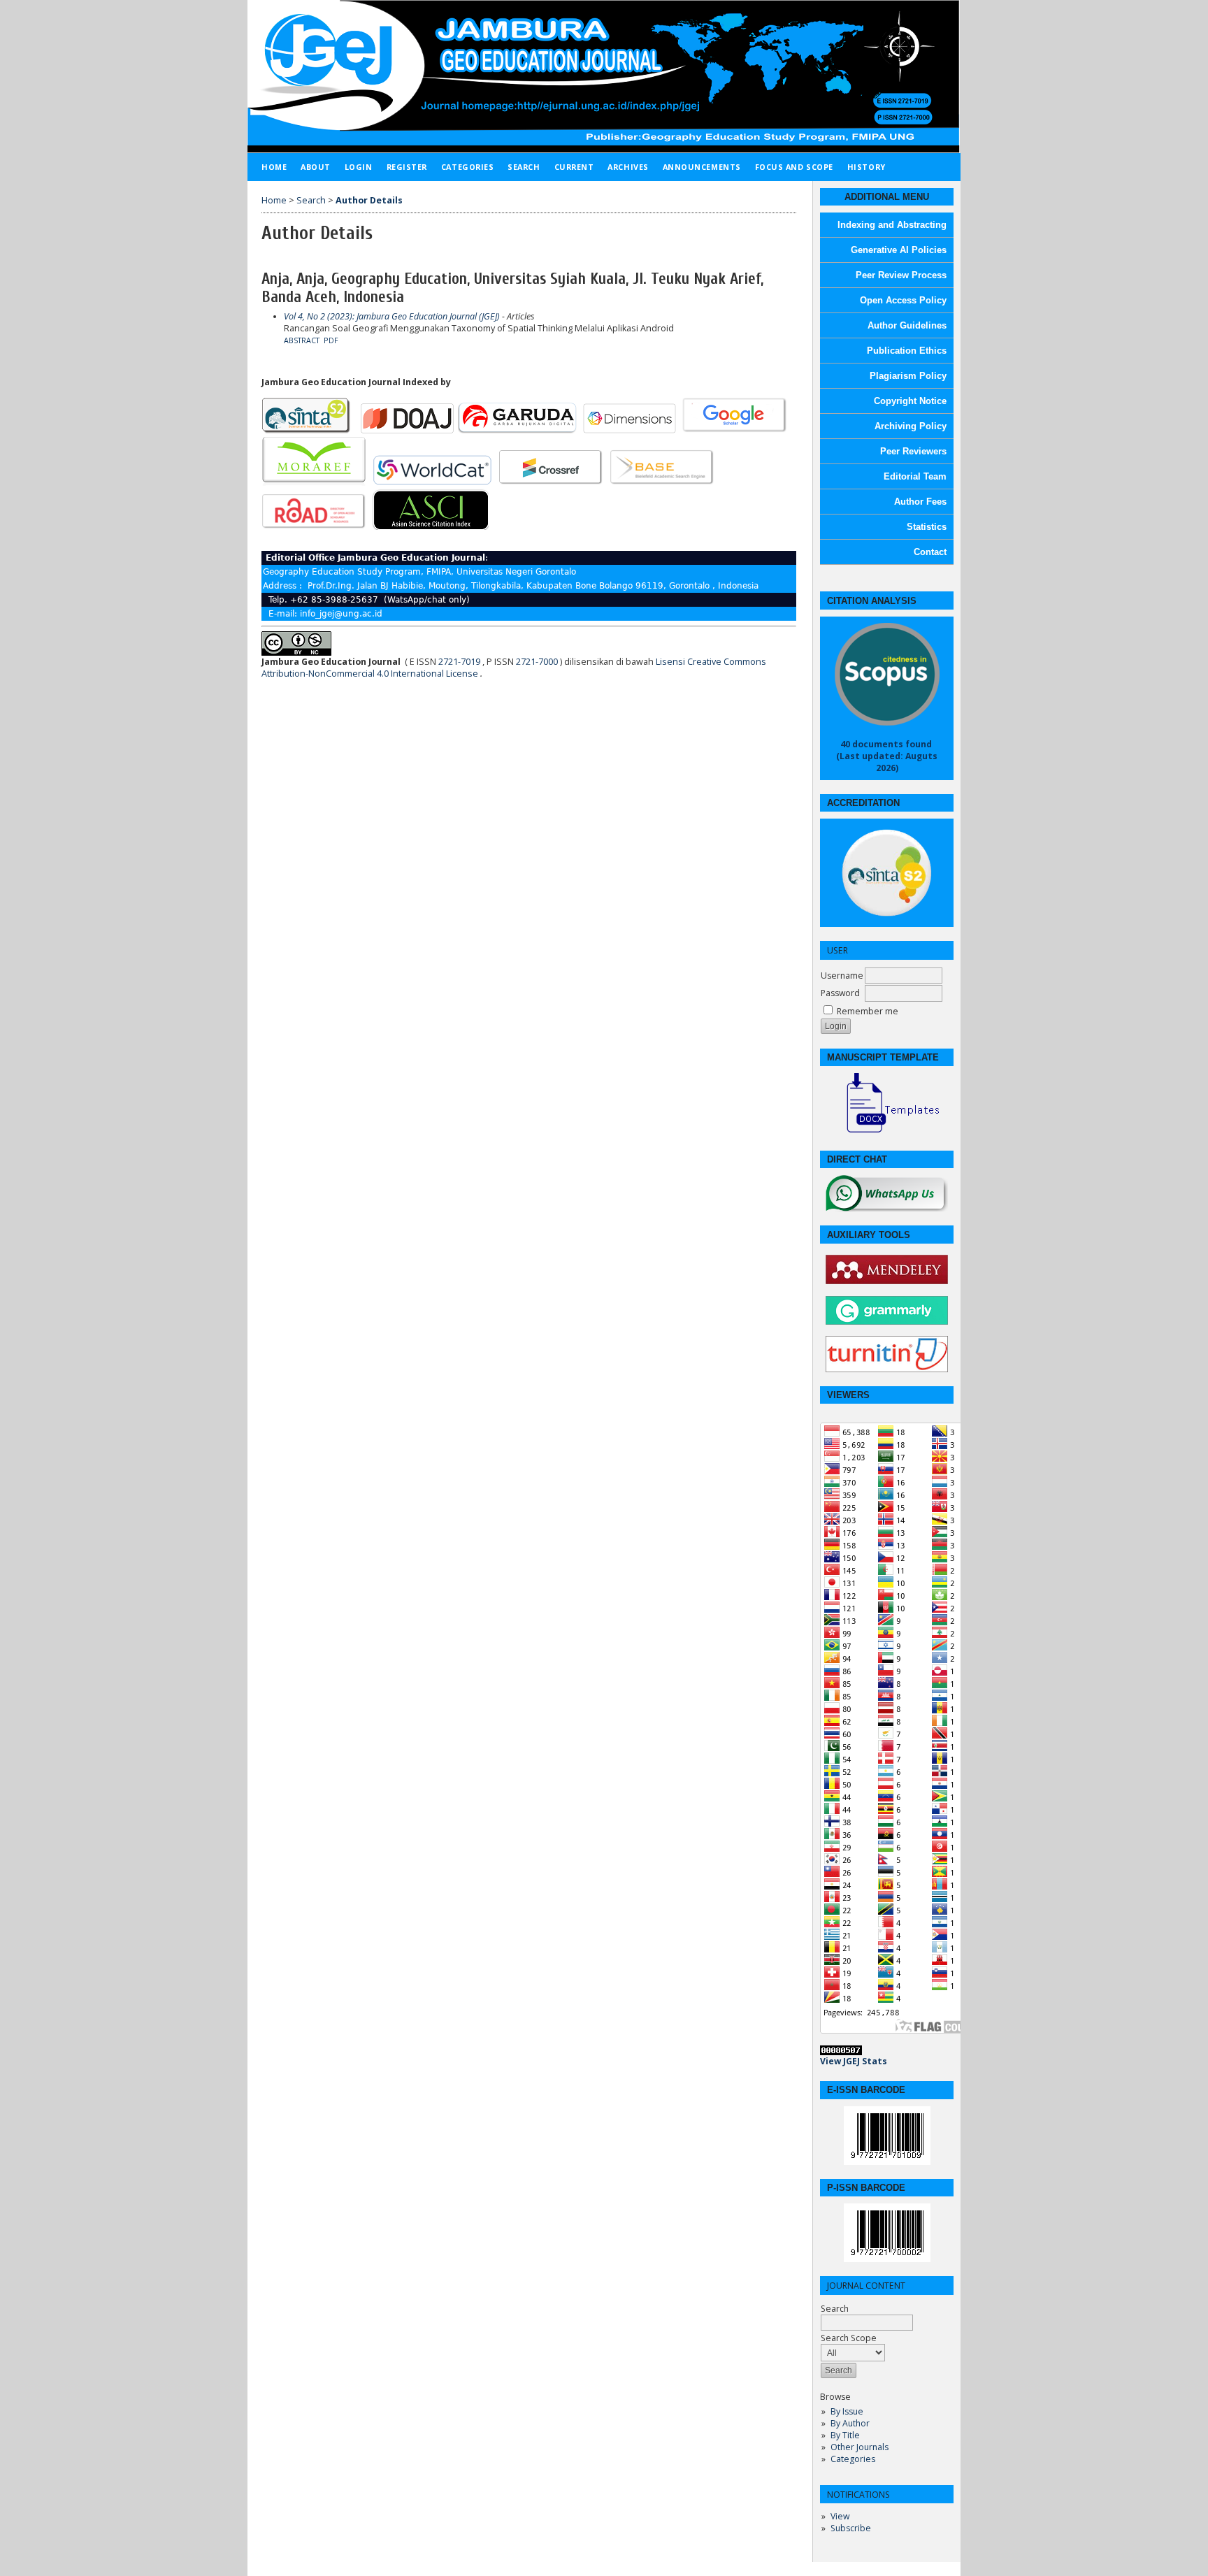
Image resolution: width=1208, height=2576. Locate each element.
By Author (850, 2423)
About (316, 167)
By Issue (847, 2411)
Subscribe (851, 2528)
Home (274, 167)
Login (359, 167)
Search (835, 2309)
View (840, 2516)
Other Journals (860, 2447)
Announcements (702, 167)
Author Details (369, 200)
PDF (331, 340)
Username (842, 976)
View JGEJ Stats (854, 2061)
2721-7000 (537, 662)
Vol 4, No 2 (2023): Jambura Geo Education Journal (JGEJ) (392, 316)
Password (840, 993)
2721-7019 (459, 662)
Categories (853, 2459)
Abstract (302, 340)
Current (574, 167)
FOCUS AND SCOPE (794, 167)
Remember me (868, 1011)
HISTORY (867, 167)
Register (407, 167)
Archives (628, 167)
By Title (845, 2435)
